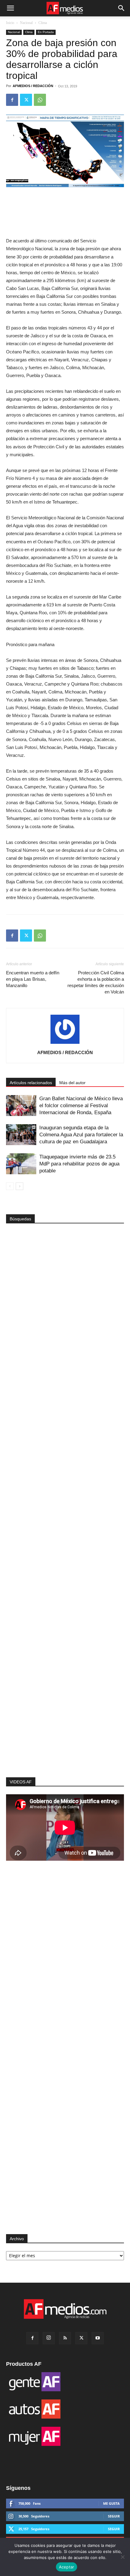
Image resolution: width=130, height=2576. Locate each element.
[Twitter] (26, 100)
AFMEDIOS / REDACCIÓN (33, 86)
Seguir (114, 2516)
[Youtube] (98, 2338)
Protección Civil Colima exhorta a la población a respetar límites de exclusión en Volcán (96, 982)
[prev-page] (10, 1186)
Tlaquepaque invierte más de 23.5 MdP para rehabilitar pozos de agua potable (79, 1164)
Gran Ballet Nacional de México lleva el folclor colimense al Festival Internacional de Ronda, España (81, 1106)
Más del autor (72, 1083)
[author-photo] (65, 1044)
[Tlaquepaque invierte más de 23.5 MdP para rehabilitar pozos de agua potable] (21, 1164)
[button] (10, 8)
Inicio (10, 23)
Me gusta (111, 2503)
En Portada (46, 32)
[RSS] (65, 2338)
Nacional (26, 23)
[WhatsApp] (40, 100)
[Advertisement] (65, 1669)
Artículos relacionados (31, 1083)
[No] (122, 2557)
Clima (43, 23)
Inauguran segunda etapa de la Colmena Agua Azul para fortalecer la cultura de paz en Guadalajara (81, 1135)
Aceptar (67, 2567)
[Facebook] (12, 100)
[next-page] (19, 1186)
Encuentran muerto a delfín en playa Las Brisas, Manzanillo (33, 979)
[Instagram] (49, 2338)
